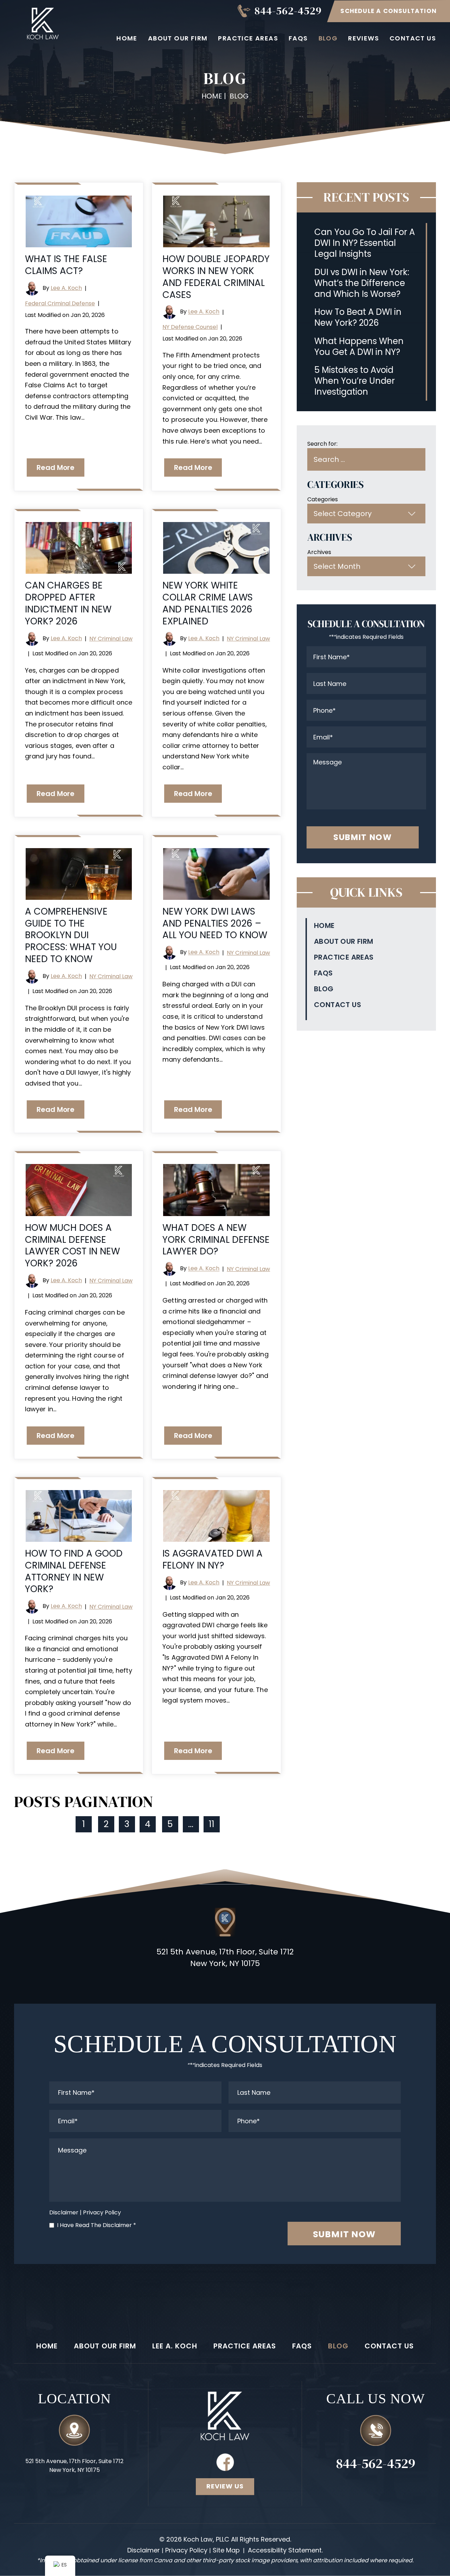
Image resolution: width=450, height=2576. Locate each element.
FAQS (298, 38)
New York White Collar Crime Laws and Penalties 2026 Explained (208, 603)
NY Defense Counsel (190, 327)
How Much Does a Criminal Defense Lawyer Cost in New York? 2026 (72, 1245)
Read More (56, 468)
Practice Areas (248, 38)
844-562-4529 (288, 11)
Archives (319, 552)
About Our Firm (178, 38)
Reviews (364, 38)
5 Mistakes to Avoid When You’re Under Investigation (355, 381)
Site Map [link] (226, 2550)
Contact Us (413, 38)
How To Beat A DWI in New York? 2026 (358, 317)
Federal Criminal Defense (60, 303)
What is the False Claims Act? (66, 265)
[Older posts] (236, 1824)
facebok (225, 2462)
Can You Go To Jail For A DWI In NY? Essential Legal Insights (365, 243)
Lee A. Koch (66, 288)
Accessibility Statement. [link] (285, 2550)
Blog (328, 38)
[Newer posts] (59, 1824)
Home (127, 38)
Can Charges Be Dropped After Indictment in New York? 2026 (68, 603)
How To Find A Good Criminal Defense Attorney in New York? (74, 1571)
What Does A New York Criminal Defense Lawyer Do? (216, 1240)
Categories (323, 499)
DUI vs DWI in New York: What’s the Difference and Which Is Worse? (362, 283)
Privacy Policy (102, 2212)
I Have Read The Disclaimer (97, 2225)
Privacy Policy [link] (186, 2550)
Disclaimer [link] (144, 2550)
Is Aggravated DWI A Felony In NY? (213, 1559)
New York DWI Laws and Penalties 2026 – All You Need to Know (215, 923)
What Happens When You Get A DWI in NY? (359, 346)
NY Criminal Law (111, 639)
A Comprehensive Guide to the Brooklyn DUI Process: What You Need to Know (71, 935)
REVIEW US (225, 2486)
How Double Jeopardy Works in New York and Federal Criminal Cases (216, 277)
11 (212, 1824)
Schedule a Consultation (388, 11)
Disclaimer (64, 2212)
